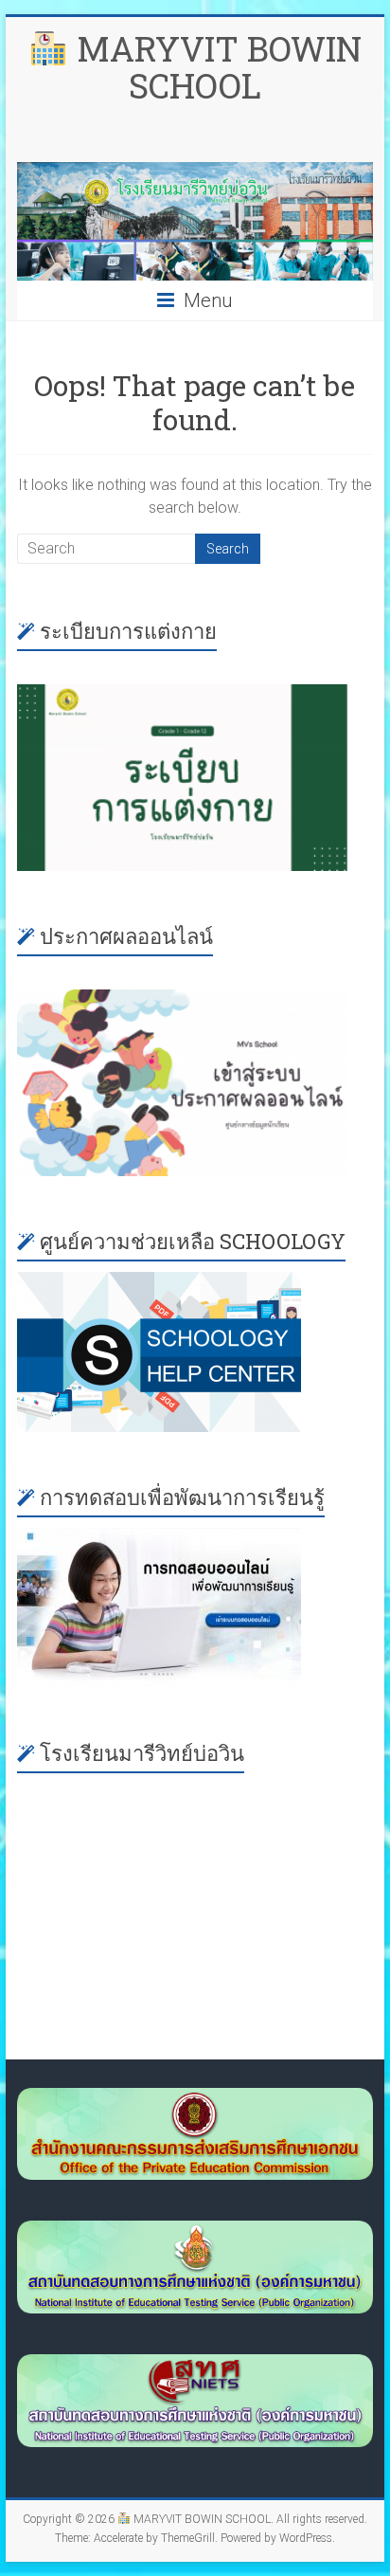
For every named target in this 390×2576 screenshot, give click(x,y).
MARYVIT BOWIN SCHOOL (214, 67)
